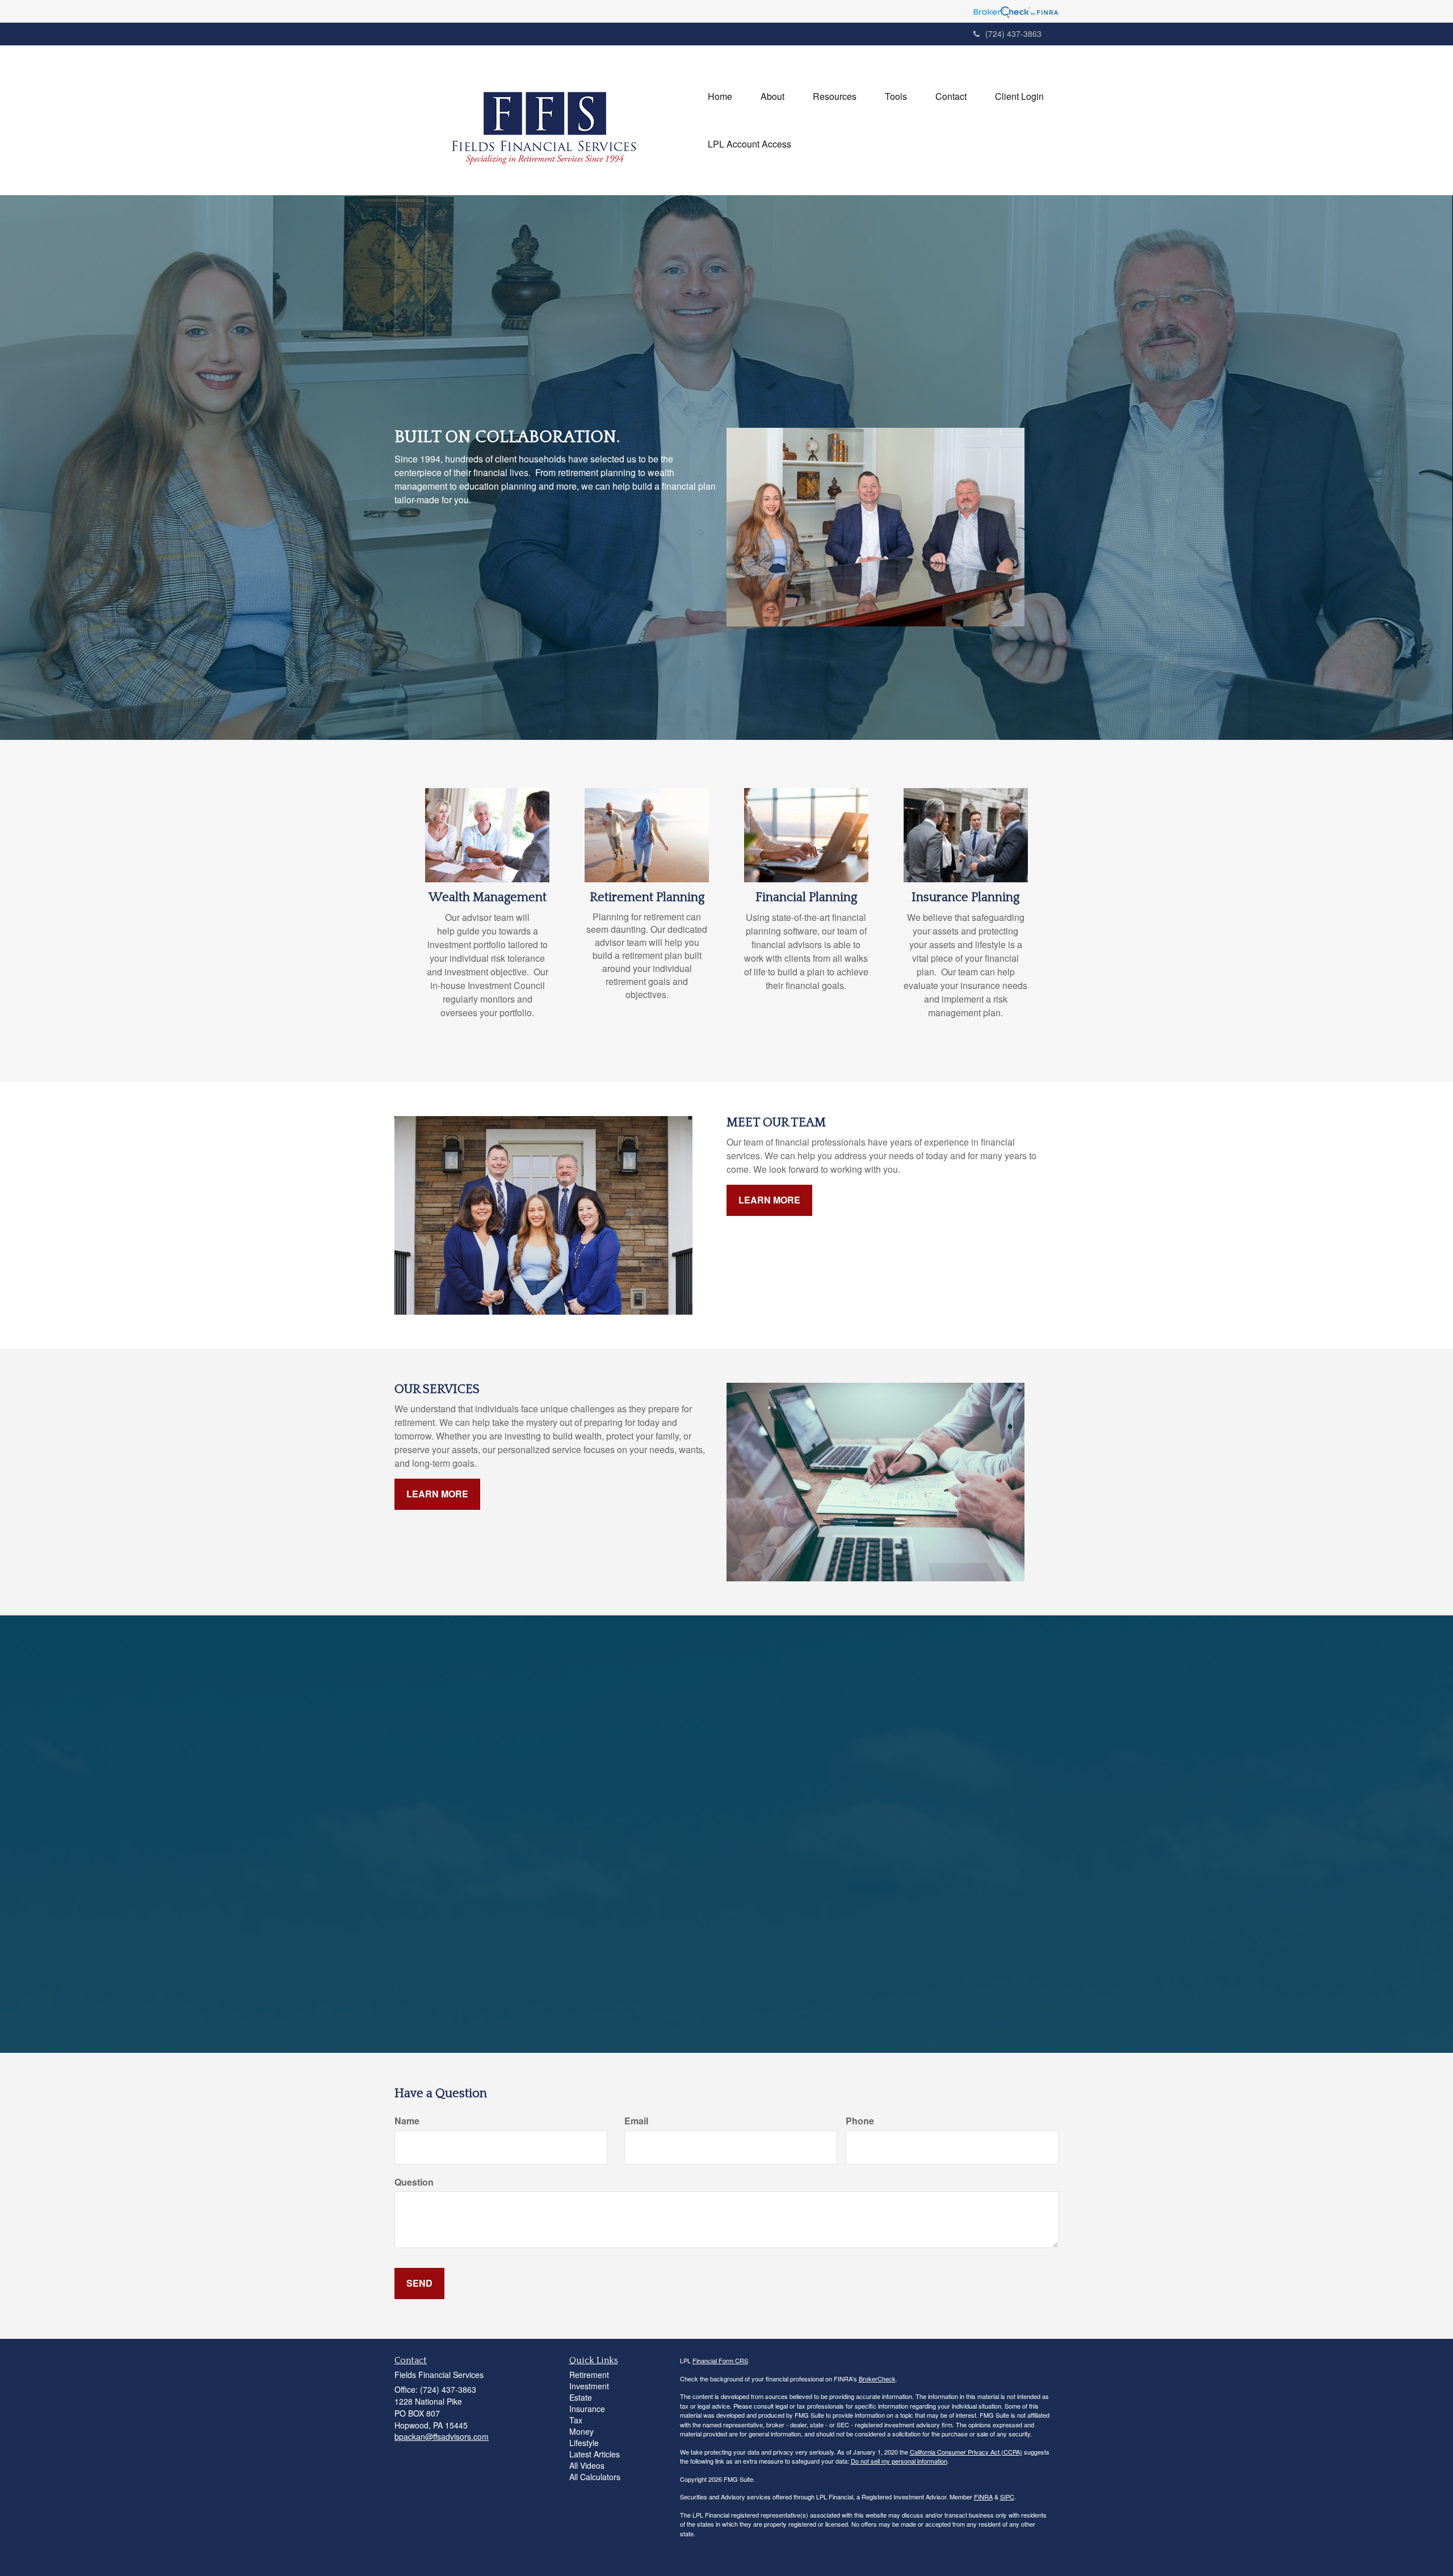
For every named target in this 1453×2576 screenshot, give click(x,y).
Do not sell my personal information (899, 2461)
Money (581, 2431)
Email (636, 2121)
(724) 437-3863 (1013, 33)
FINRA (983, 2497)
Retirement (589, 2375)
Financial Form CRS (720, 2360)
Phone (860, 2121)
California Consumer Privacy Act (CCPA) (966, 2452)
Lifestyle (584, 2443)
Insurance (587, 2409)
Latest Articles (595, 2454)
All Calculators (595, 2477)
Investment (589, 2386)
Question (414, 2182)
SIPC (1007, 2497)
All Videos (587, 2465)
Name (407, 2121)
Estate (581, 2397)
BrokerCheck (877, 2379)
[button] (772, 96)
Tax (576, 2420)
